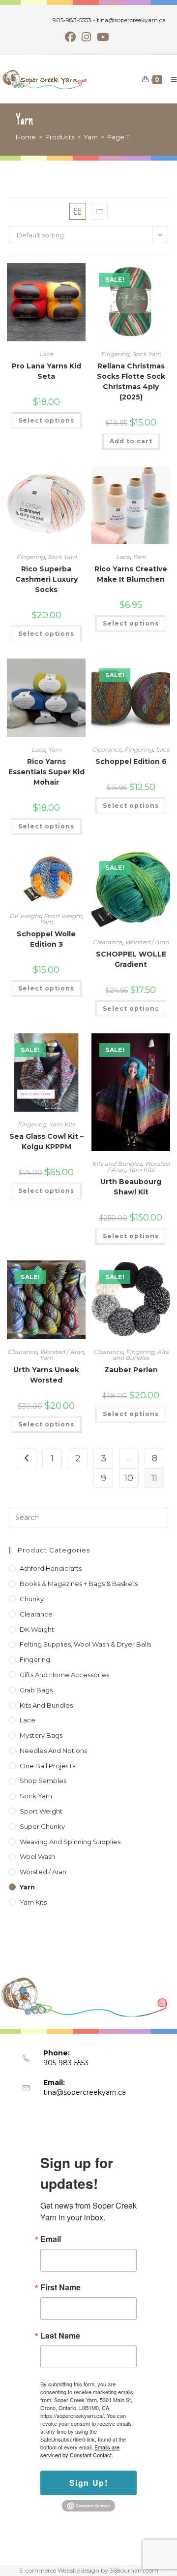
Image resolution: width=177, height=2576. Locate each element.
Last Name (60, 2336)
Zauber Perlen (131, 1370)
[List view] (99, 211)
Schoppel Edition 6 (131, 761)
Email (51, 2239)
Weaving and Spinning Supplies (70, 1842)
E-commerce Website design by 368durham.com (89, 2570)
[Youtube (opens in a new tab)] (103, 37)
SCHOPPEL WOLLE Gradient (131, 959)
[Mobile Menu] (170, 79)
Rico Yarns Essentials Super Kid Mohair (46, 772)
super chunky (42, 1826)
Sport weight (63, 916)
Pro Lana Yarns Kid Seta (46, 371)
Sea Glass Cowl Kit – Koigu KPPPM (46, 1141)
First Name (60, 2287)
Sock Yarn (147, 354)
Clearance (107, 749)
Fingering (115, 354)
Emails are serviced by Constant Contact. (80, 2451)
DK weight (25, 916)
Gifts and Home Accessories (64, 1675)
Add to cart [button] (131, 441)
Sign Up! (89, 2483)
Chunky (32, 1599)
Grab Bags (36, 1690)
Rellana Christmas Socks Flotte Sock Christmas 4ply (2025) (131, 381)
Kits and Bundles (117, 1164)
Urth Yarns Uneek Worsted (46, 1375)
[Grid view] (78, 211)
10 (129, 1478)
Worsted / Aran (147, 942)
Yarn (139, 557)
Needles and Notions (53, 1750)
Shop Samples (43, 1781)
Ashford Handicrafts (51, 1568)
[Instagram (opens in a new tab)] (86, 37)
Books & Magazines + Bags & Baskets (79, 1584)
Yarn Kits (62, 1124)
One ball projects (47, 1766)
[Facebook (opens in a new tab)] (72, 37)
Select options (46, 420)
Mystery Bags (41, 1735)
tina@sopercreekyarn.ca (85, 2092)
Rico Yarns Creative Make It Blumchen (131, 574)
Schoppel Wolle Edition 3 (46, 939)
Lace (46, 354)
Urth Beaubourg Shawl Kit (131, 1187)
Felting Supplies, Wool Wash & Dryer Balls (85, 1644)
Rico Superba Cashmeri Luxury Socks (46, 579)
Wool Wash (37, 1856)
